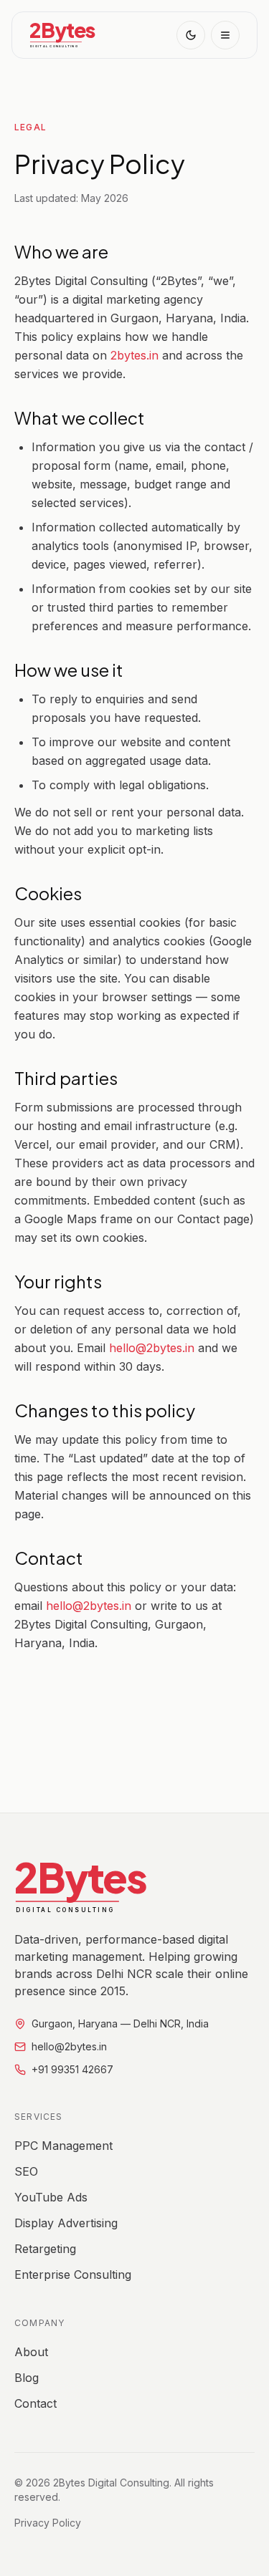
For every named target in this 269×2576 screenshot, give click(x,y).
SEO (26, 2171)
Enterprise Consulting (73, 2274)
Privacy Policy (48, 2523)
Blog (27, 2378)
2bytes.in (134, 355)
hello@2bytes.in (152, 1348)
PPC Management (63, 2146)
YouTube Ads (51, 2197)
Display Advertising (66, 2223)
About (31, 2352)
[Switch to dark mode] (191, 35)
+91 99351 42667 (72, 2069)
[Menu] (225, 35)
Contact (36, 2403)
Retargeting (45, 2249)
